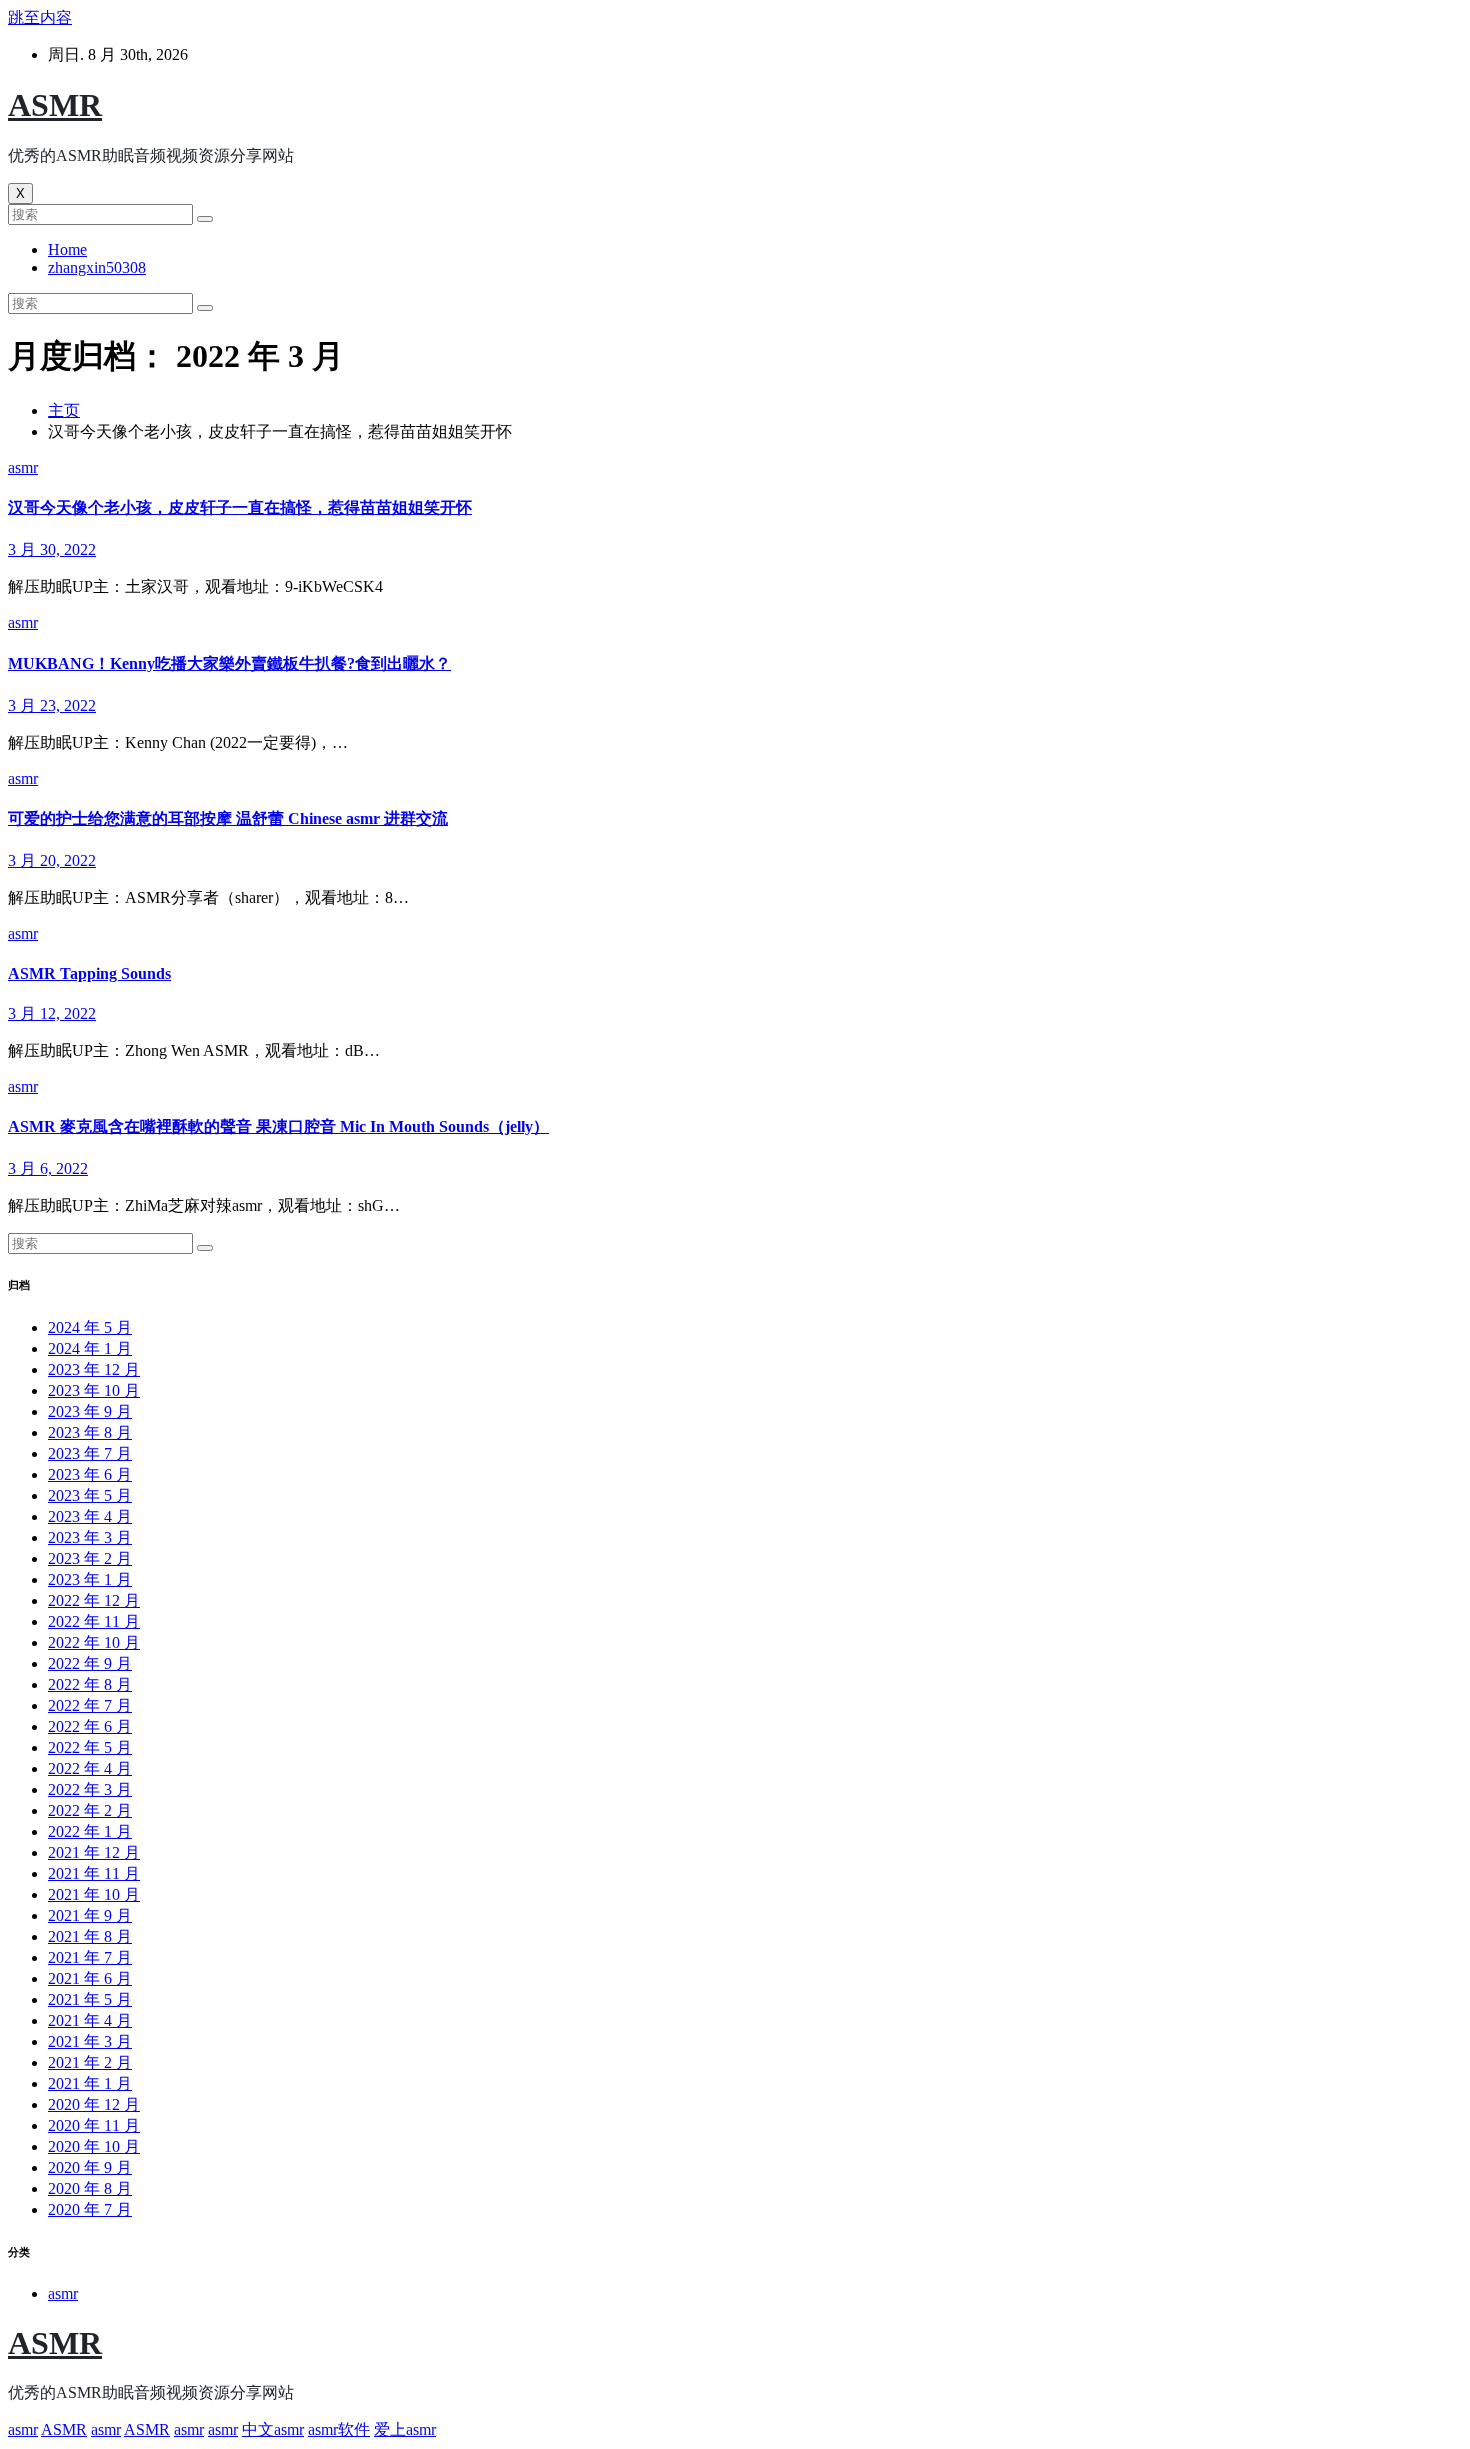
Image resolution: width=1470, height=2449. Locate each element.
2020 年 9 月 (90, 2167)
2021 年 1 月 (90, 2083)
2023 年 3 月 (90, 1537)
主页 (64, 410)
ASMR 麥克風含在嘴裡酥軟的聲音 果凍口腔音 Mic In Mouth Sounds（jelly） (278, 1126)
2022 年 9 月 (90, 1663)
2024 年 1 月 (90, 1348)
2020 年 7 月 (90, 2209)
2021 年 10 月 (94, 1894)
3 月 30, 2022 (52, 549)
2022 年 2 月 (90, 1810)
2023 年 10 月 (94, 1390)
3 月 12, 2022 (52, 1013)
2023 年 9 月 (90, 1411)
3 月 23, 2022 (52, 705)
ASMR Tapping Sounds (89, 973)
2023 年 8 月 (90, 1432)
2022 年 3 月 (90, 1789)
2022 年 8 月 (90, 1684)
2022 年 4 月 (90, 1768)
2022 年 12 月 (94, 1600)
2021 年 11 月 (94, 1873)
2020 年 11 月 (94, 2125)
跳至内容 (40, 17)
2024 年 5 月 (90, 1327)
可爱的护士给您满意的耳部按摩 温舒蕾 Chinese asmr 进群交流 (228, 818)
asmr (23, 467)
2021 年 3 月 (90, 2041)
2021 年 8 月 (90, 1936)
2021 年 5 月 (90, 1999)
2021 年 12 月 (94, 1852)
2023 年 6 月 (90, 1474)
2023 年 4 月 (90, 1516)
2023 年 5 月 (90, 1495)
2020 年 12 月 (94, 2104)
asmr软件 (339, 2429)
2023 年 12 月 (94, 1369)
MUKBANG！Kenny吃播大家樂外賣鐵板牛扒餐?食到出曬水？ (229, 663)
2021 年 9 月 (90, 1915)
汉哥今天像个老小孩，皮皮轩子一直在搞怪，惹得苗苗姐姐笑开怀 (240, 507)
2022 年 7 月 (90, 1705)
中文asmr (273, 2429)
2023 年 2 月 (90, 1558)
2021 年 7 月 (90, 1957)
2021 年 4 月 (90, 2020)
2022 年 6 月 (90, 1726)
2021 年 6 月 (90, 1978)
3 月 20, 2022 (52, 860)
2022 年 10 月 (94, 1642)
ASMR (55, 105)
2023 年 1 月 (90, 1579)
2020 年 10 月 (94, 2146)
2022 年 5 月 (90, 1747)
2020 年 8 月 (90, 2188)
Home (67, 249)
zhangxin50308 (97, 267)
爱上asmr (405, 2429)
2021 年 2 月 (90, 2062)
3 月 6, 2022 (48, 1168)
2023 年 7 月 (90, 1453)
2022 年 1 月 (90, 1831)
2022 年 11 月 (94, 1621)
